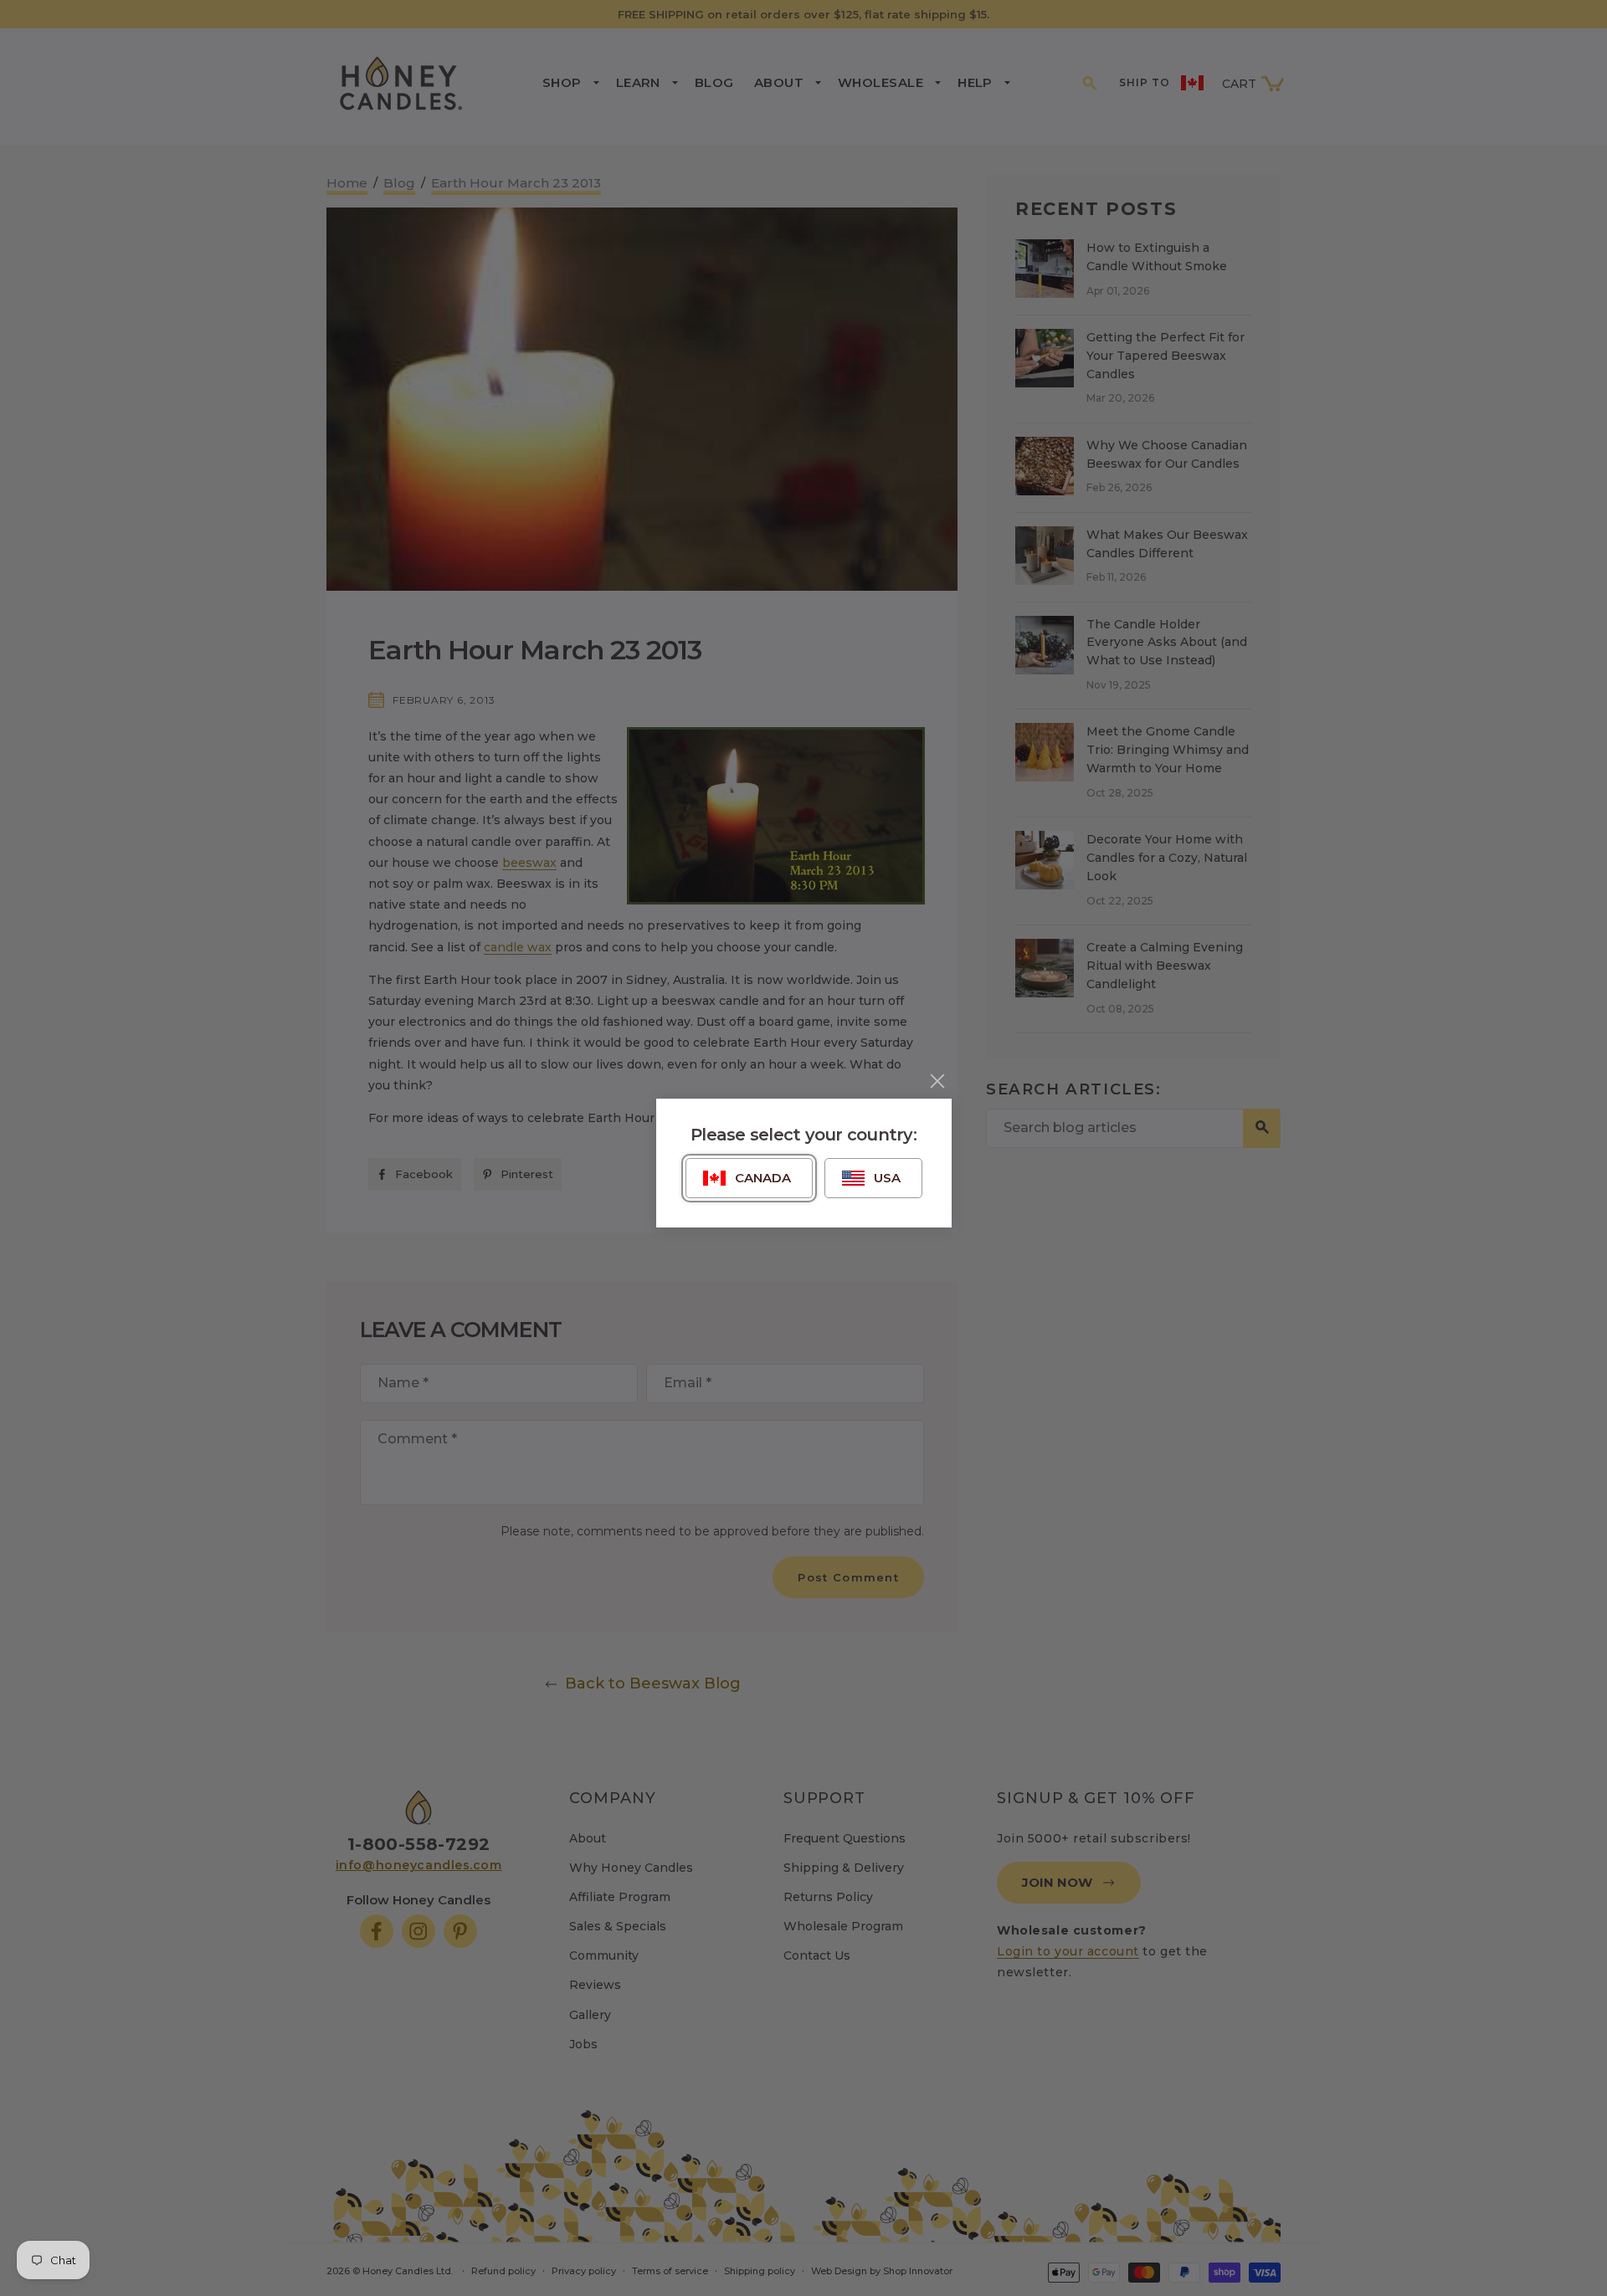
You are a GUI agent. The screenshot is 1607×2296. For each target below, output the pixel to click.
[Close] (937, 1081)
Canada (763, 1178)
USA (887, 1178)
